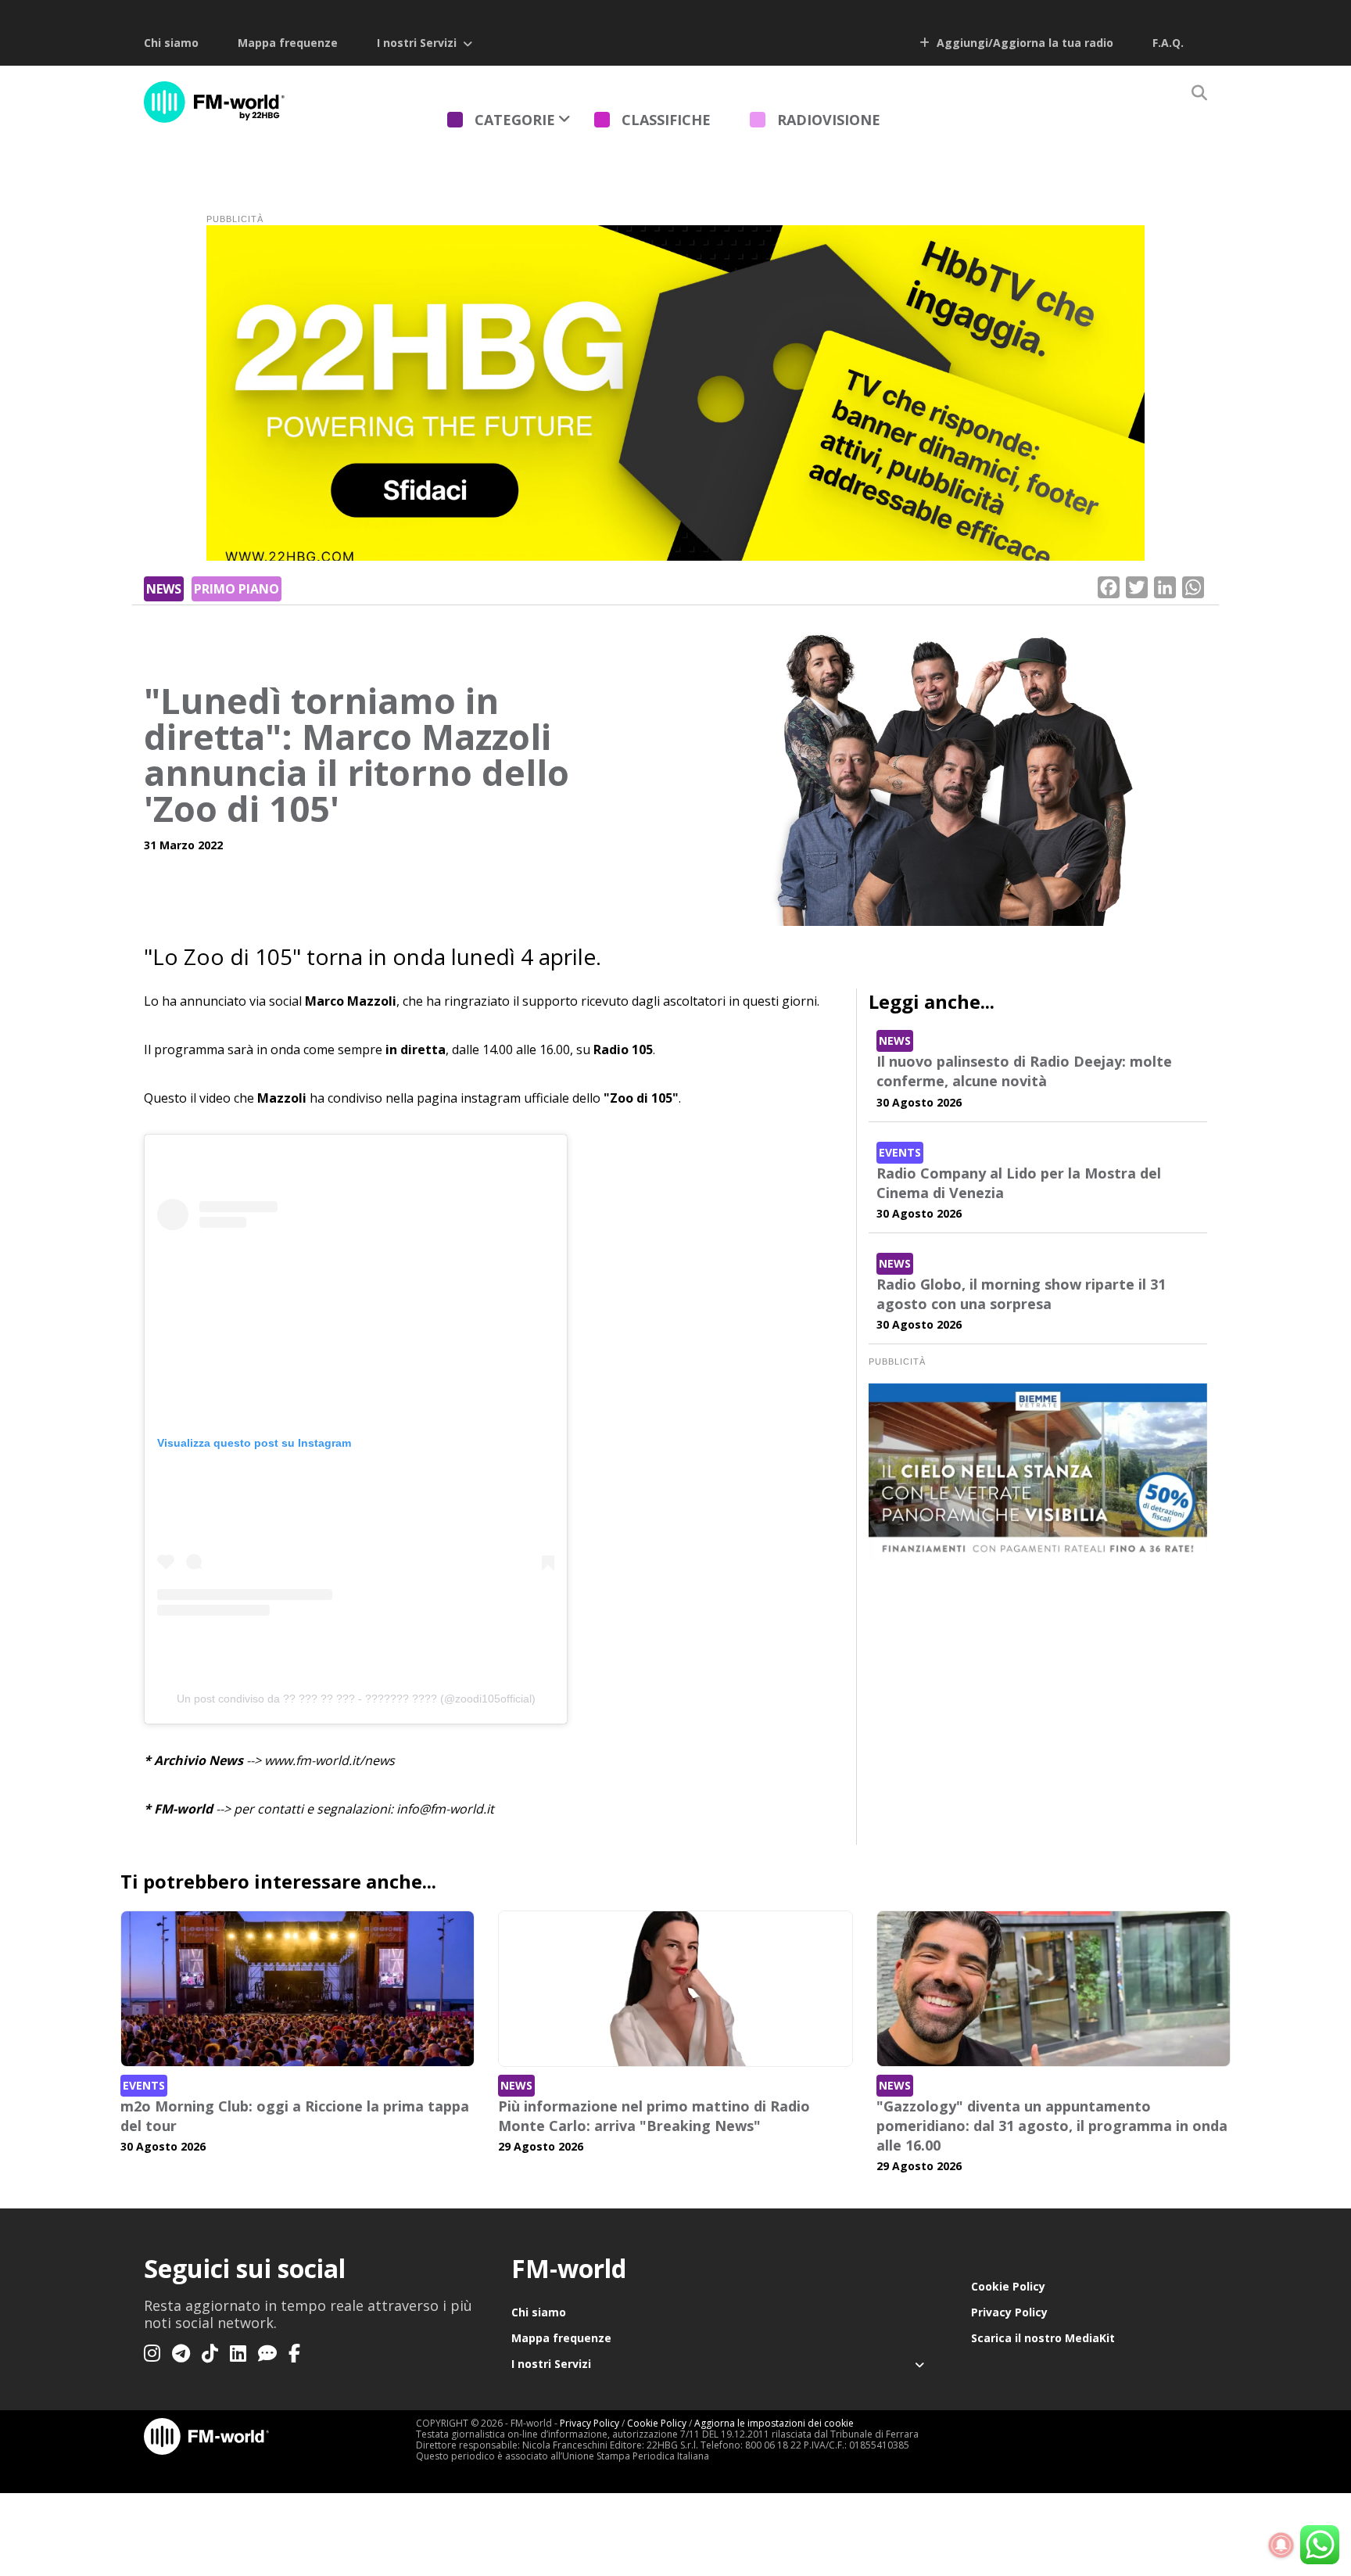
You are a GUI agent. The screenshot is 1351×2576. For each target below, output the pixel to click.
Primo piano (237, 589)
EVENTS (900, 1152)
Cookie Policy (1008, 2286)
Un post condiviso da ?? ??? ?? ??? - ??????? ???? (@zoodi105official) (356, 1699)
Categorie (515, 120)
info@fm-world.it (445, 1809)
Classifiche (666, 120)
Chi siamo (171, 43)
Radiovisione (829, 120)
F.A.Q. (1168, 43)
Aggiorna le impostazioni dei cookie (774, 2423)
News (164, 589)
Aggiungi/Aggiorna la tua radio (1023, 43)
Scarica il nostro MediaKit (1043, 2338)
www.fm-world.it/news (330, 1760)
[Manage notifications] (1281, 2546)
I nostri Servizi (417, 43)
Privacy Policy (1009, 2312)
